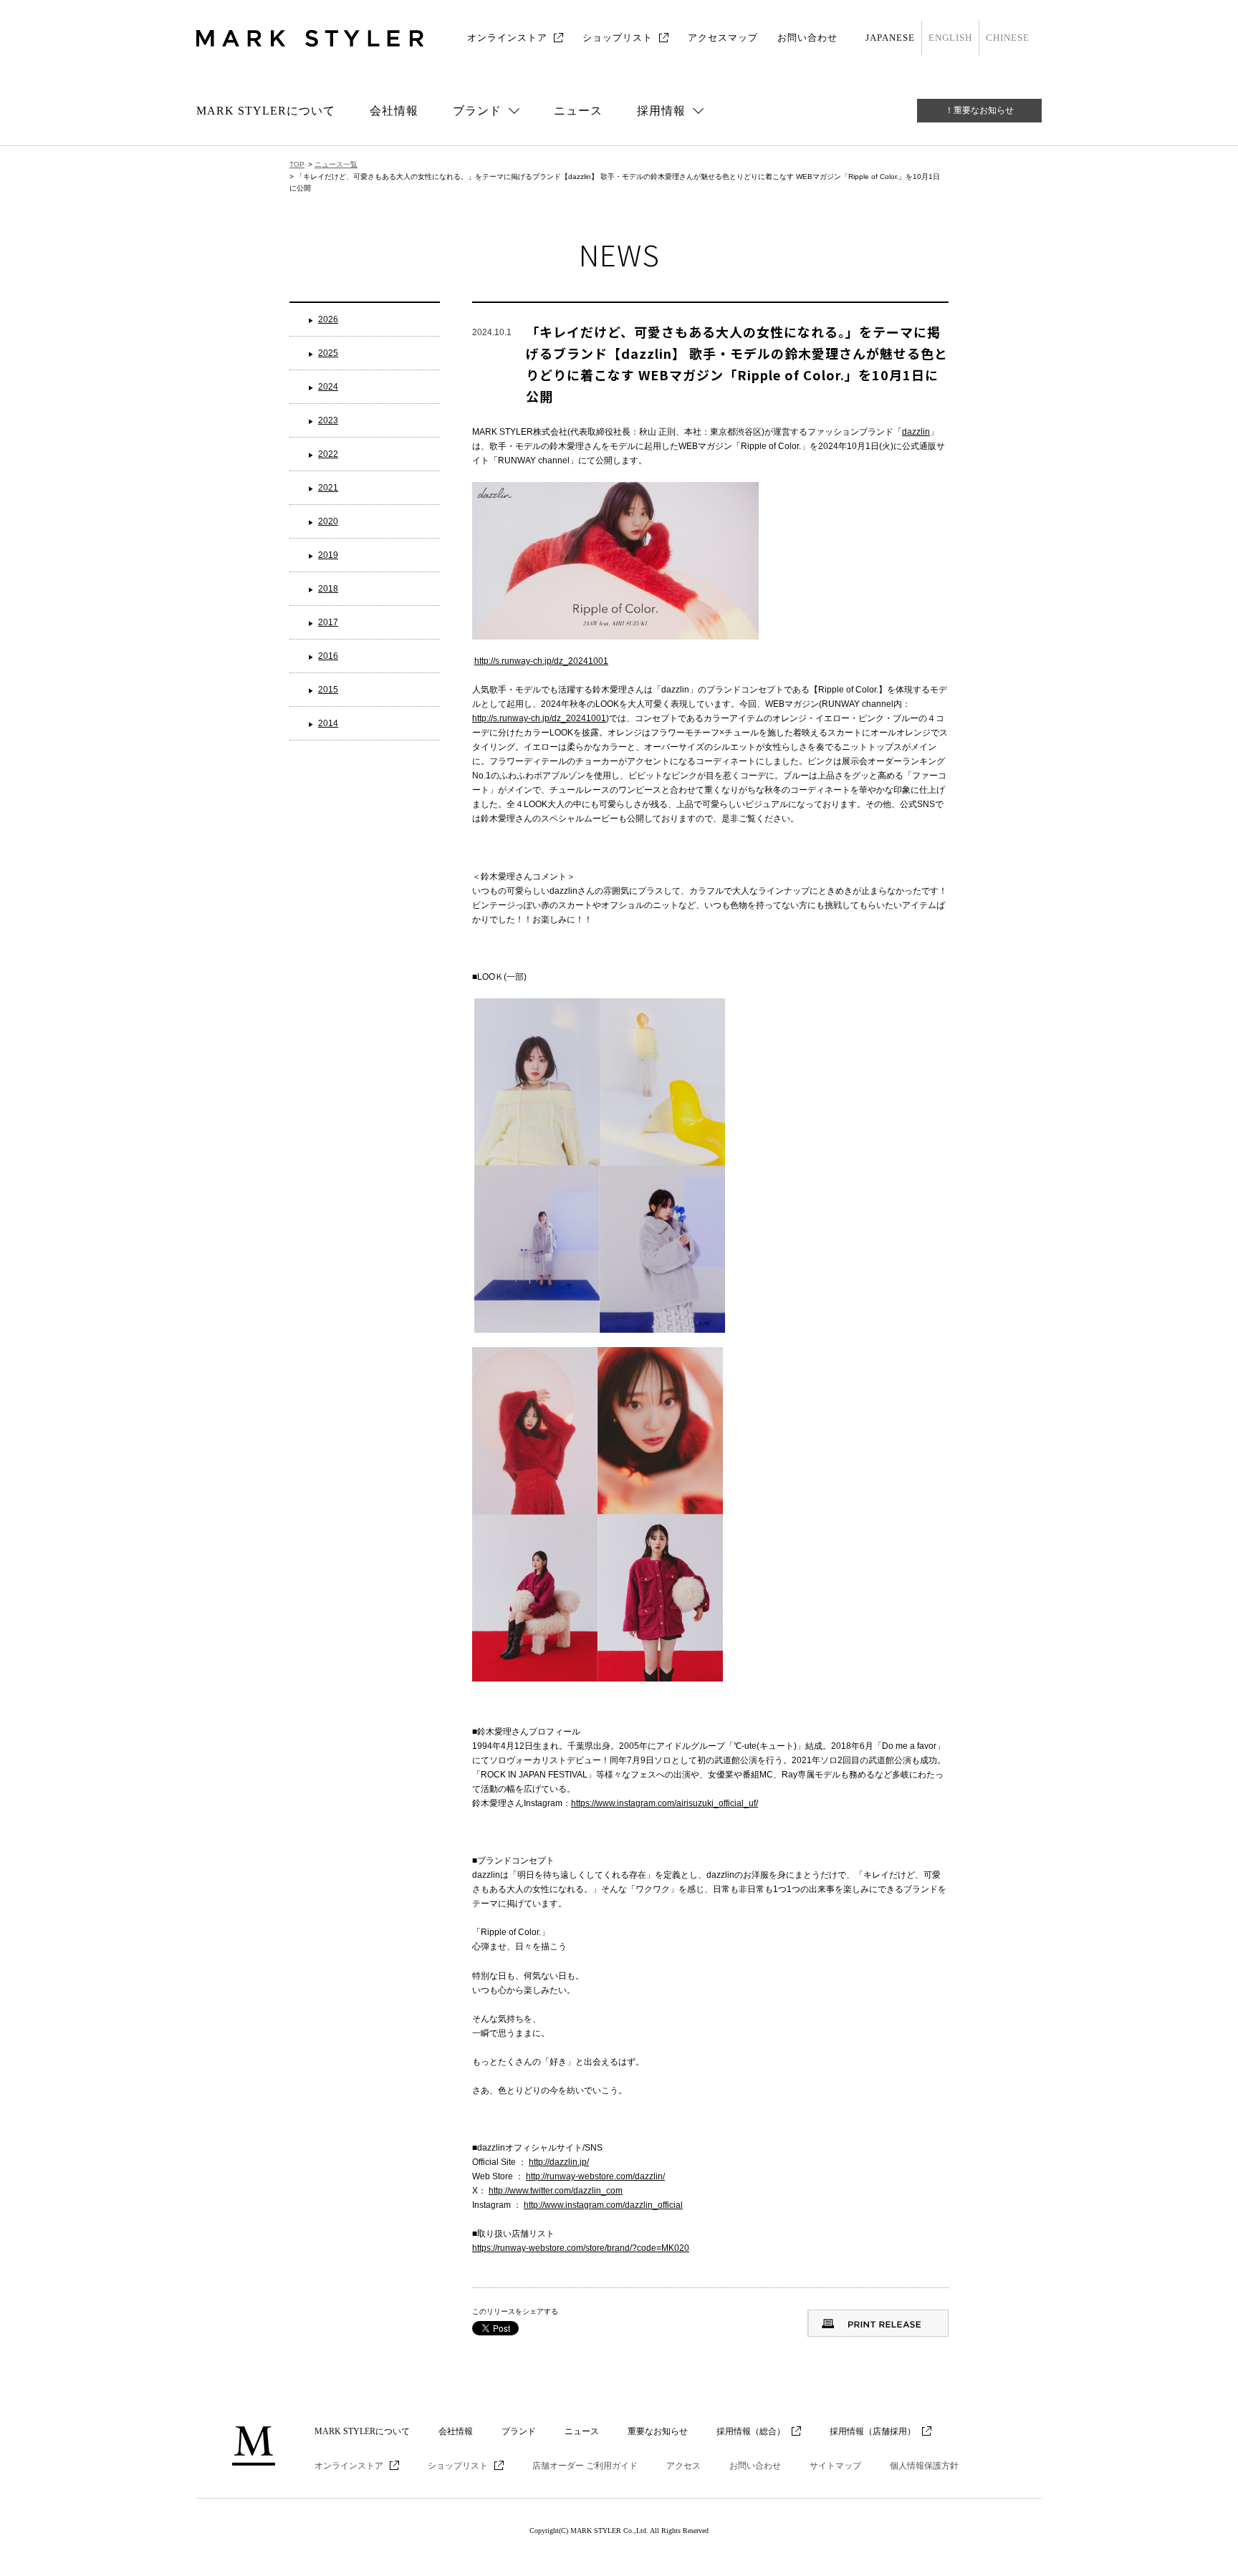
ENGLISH (950, 38)
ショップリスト (618, 38)
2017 (328, 622)
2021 (328, 488)
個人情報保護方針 (924, 2466)
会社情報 (394, 111)
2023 (328, 420)
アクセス (683, 2466)
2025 (328, 353)
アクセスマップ (723, 38)
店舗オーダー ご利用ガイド (585, 2466)
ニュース (578, 111)
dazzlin (916, 432)
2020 (328, 521)
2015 (328, 690)
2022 (328, 454)
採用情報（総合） (751, 2431)
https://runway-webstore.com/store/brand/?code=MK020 (581, 2248)
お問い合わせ (807, 38)
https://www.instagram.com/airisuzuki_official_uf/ (664, 1803)
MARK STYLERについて (266, 111)
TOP (297, 164)
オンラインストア (507, 38)
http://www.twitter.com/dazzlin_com (556, 2191)
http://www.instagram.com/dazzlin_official (603, 2205)
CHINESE (1008, 38)
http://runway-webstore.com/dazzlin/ (595, 2176)
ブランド (519, 2431)
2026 (328, 319)
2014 (328, 723)
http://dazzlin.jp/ (559, 2162)
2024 (328, 387)
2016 (328, 656)
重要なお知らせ (658, 2431)
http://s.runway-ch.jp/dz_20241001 (541, 661)
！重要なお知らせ (979, 110)
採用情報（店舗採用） (873, 2431)
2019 (328, 555)
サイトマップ (835, 2466)
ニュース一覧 (336, 164)
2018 (328, 589)
